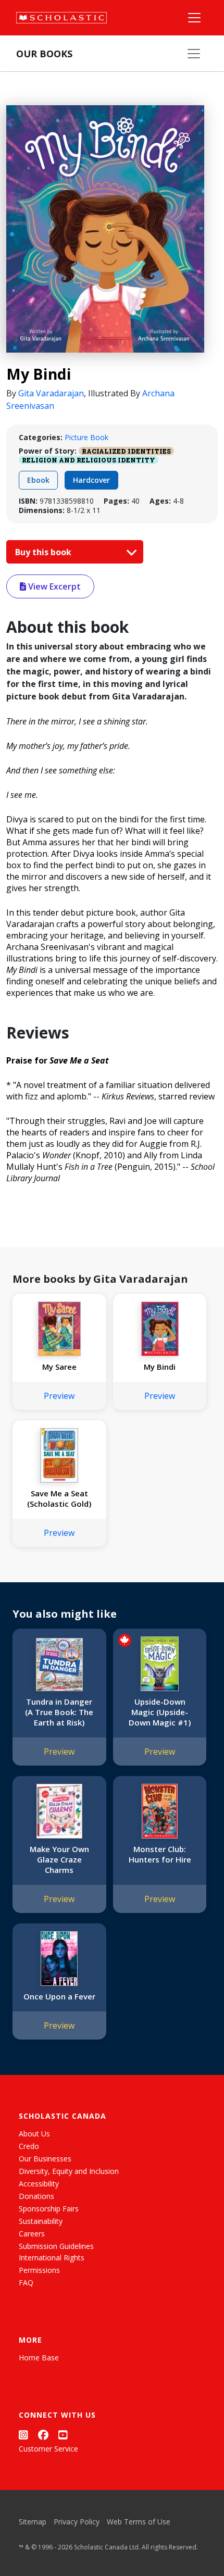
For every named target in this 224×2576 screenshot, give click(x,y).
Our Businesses (45, 2159)
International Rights (52, 2258)
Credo (29, 2146)
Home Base (39, 2358)
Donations (36, 2196)
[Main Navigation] (194, 18)
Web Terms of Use (139, 2522)
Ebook (38, 480)
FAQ (26, 2283)
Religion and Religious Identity (89, 460)
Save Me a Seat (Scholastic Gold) (59, 1498)
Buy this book (44, 552)
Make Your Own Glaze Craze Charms (59, 1859)
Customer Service (48, 2449)
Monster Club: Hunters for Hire (160, 1854)
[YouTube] (63, 2435)
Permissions (39, 2270)
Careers (32, 2234)
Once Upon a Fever (59, 1996)
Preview (59, 1396)
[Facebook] (43, 2435)
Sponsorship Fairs (49, 2209)
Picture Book (86, 437)
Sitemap (33, 2522)
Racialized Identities (126, 451)
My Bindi (160, 1367)
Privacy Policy (77, 2522)
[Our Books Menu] (194, 54)
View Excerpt (53, 586)
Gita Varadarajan (51, 393)
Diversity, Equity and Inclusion (69, 2171)
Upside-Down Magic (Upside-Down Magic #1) (160, 1712)
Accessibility (39, 2184)
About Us (34, 2134)
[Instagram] (23, 2435)
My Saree (59, 1367)
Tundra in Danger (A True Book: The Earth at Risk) (59, 1712)
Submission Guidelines (56, 2246)
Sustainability (41, 2221)
